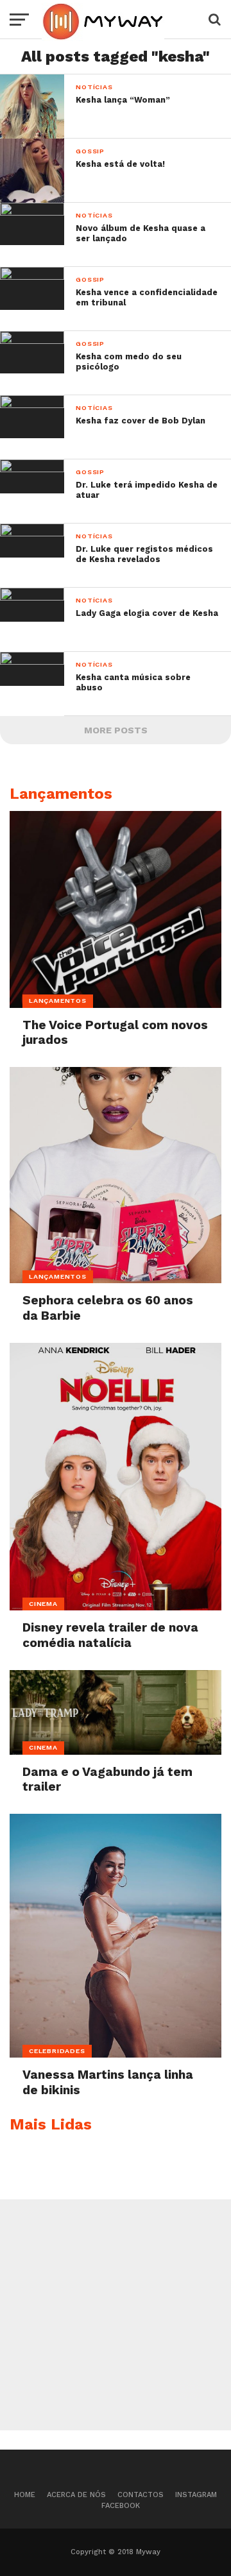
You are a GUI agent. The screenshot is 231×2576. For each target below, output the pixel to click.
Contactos (141, 2495)
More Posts (116, 730)
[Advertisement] (116, 2315)
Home (25, 2495)
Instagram (196, 2495)
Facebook (121, 2506)
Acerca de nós (76, 2495)
